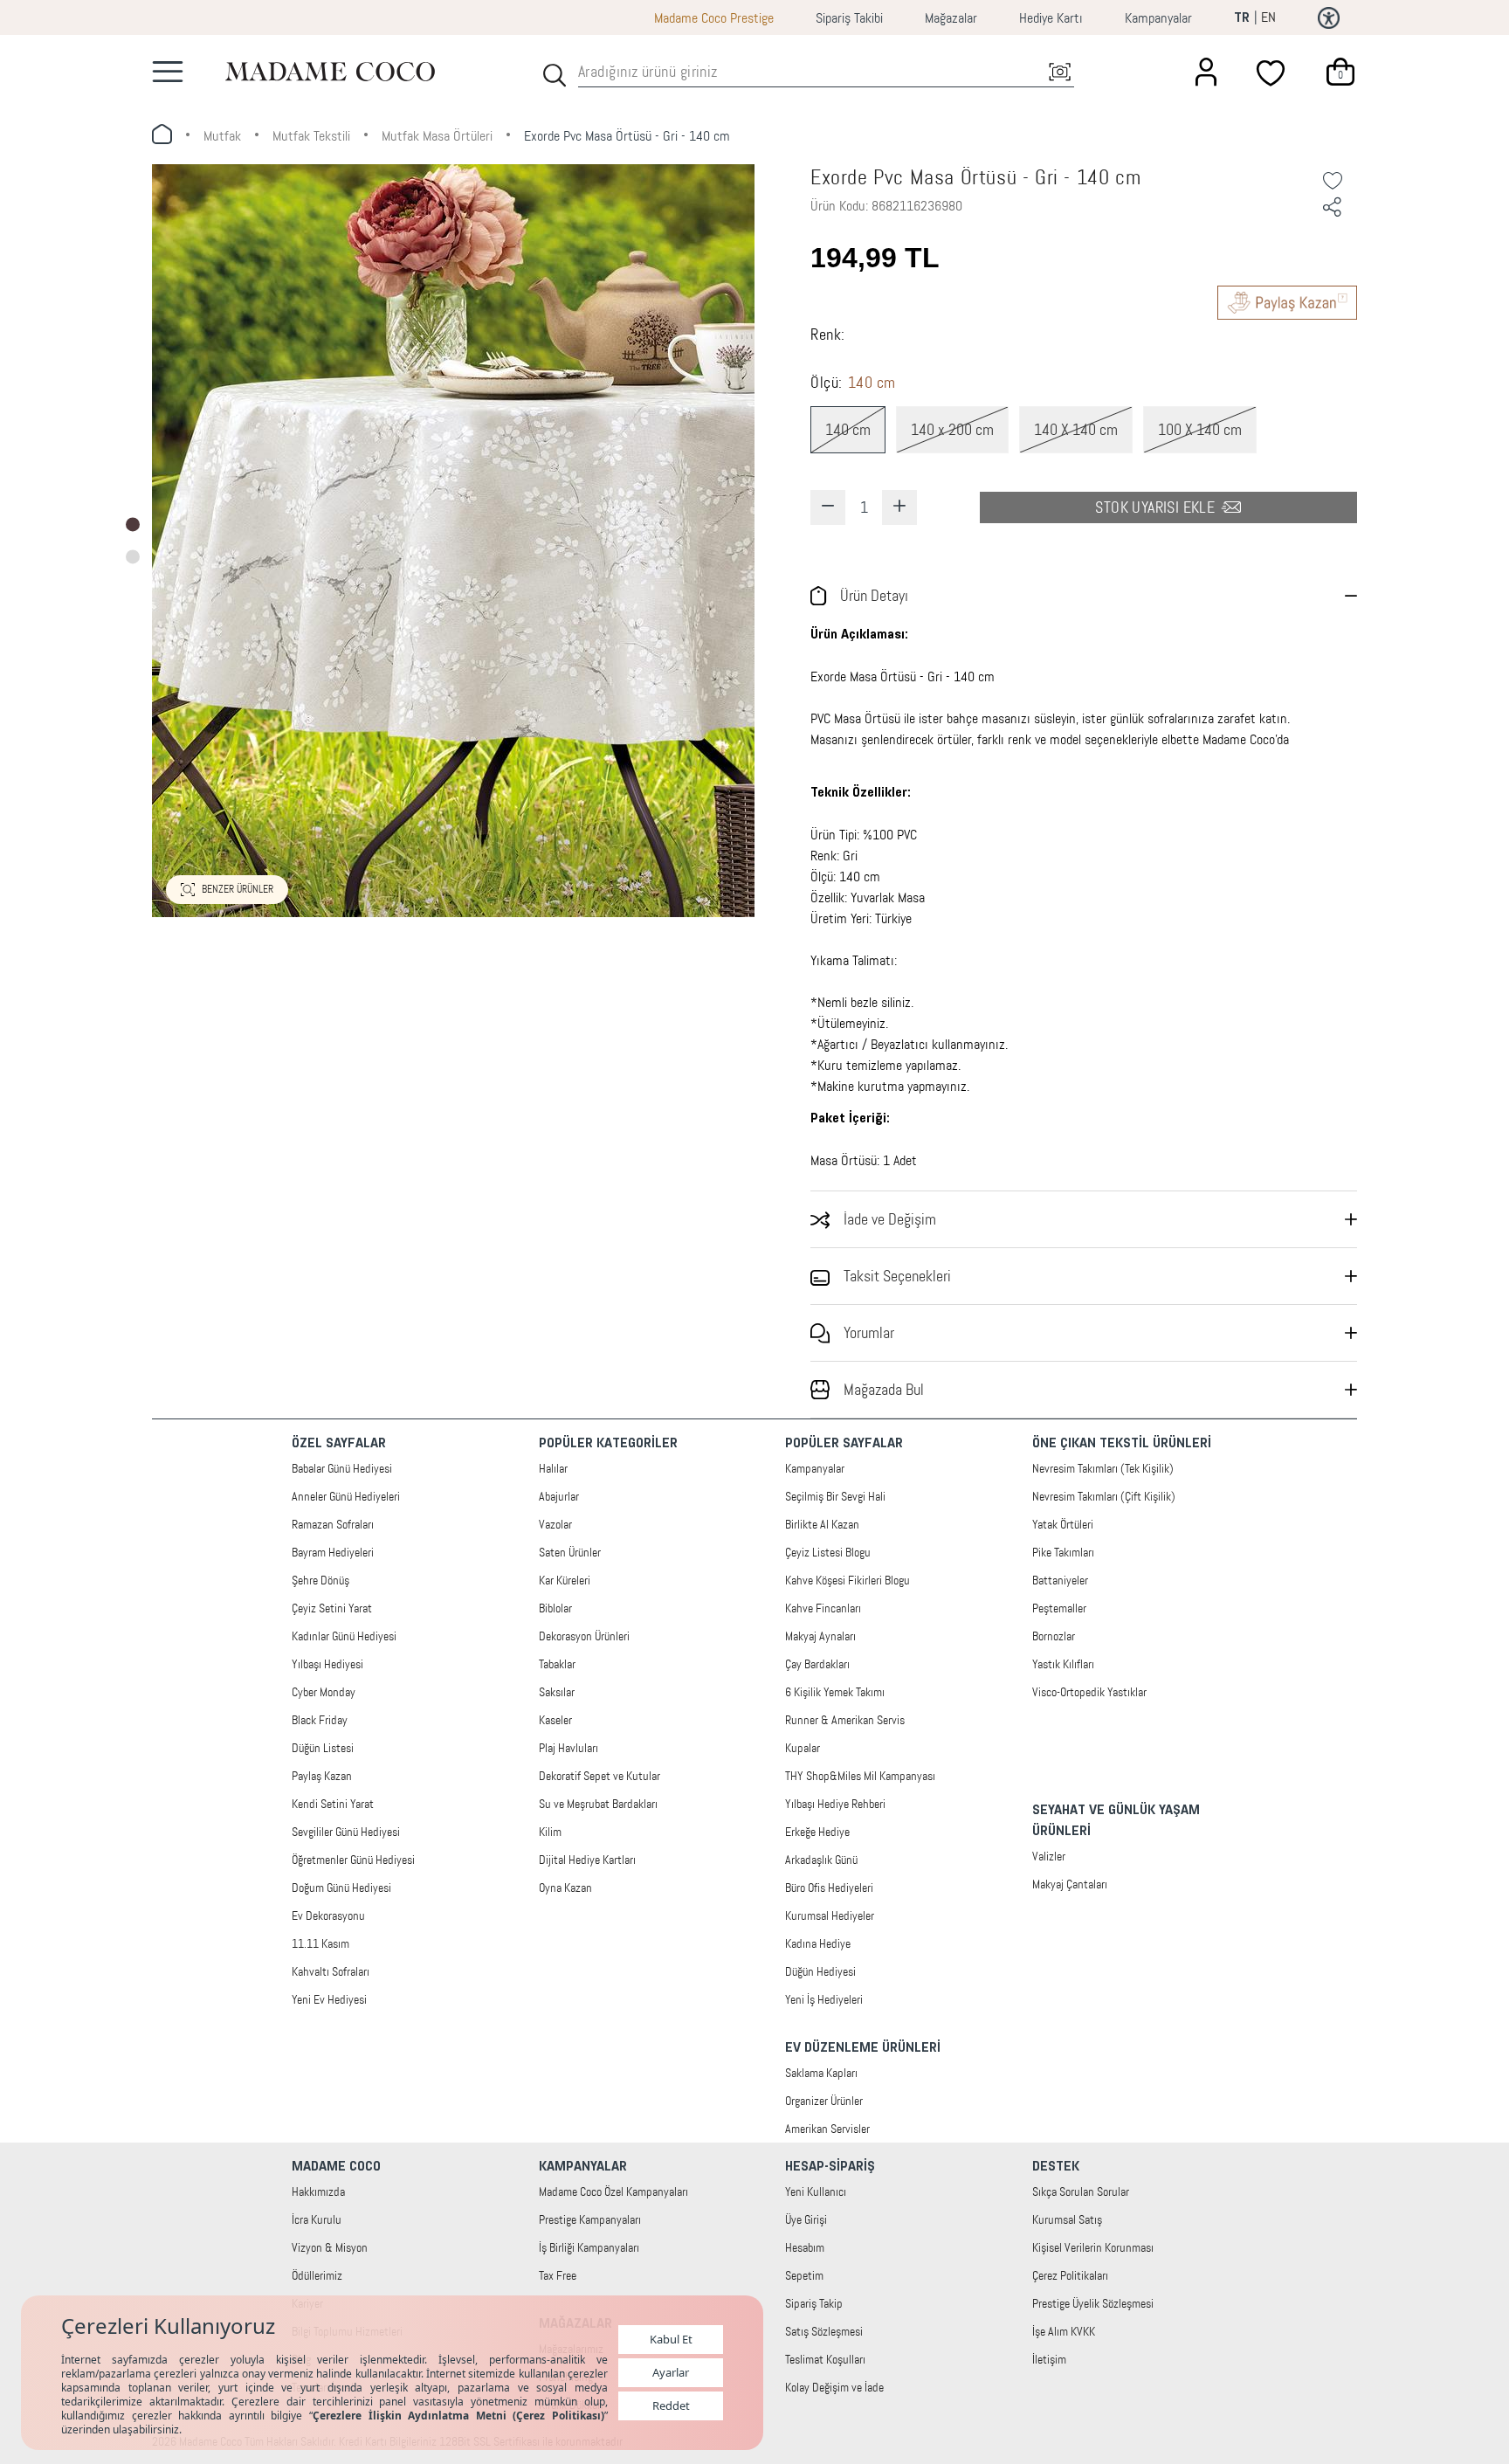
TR (1242, 18)
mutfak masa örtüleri (437, 136)
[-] (828, 507)
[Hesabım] (1206, 72)
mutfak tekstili (311, 136)
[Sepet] (1340, 72)
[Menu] (168, 72)
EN (1268, 17)
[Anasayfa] (330, 71)
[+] (899, 507)
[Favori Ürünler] (1273, 72)
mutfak (222, 136)
